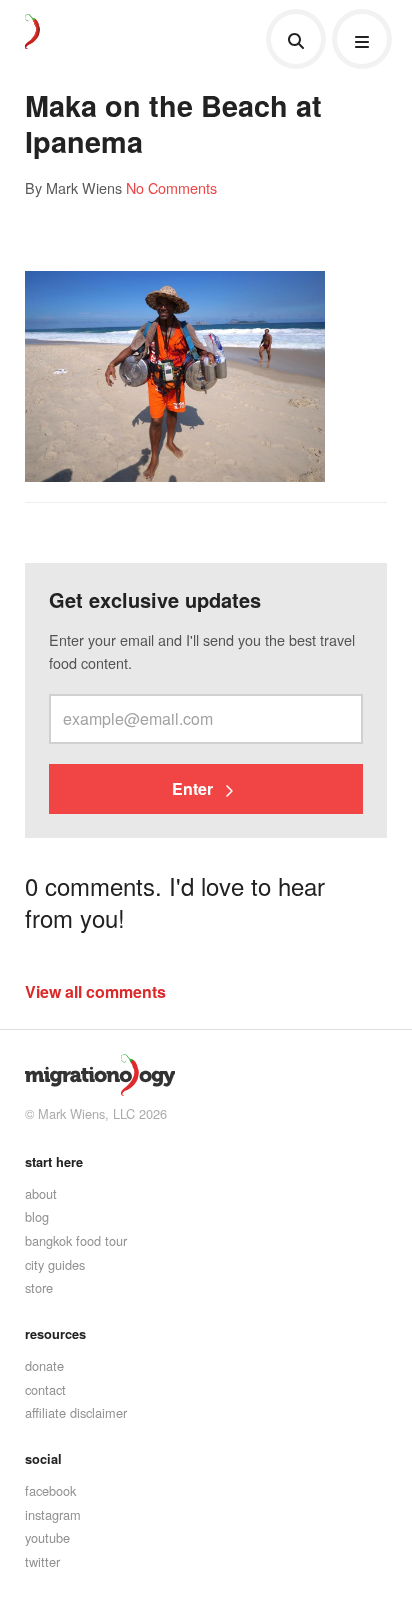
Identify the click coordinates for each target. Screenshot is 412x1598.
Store (39, 1287)
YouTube (47, 1537)
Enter (194, 788)
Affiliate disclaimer (76, 1412)
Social (43, 1459)
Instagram (53, 1514)
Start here (54, 1162)
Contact (45, 1389)
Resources (55, 1334)
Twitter (42, 1561)
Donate (44, 1365)
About (41, 1193)
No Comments (171, 187)
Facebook (50, 1490)
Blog (37, 1216)
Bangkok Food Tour (76, 1240)
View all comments (95, 991)
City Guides (55, 1264)
